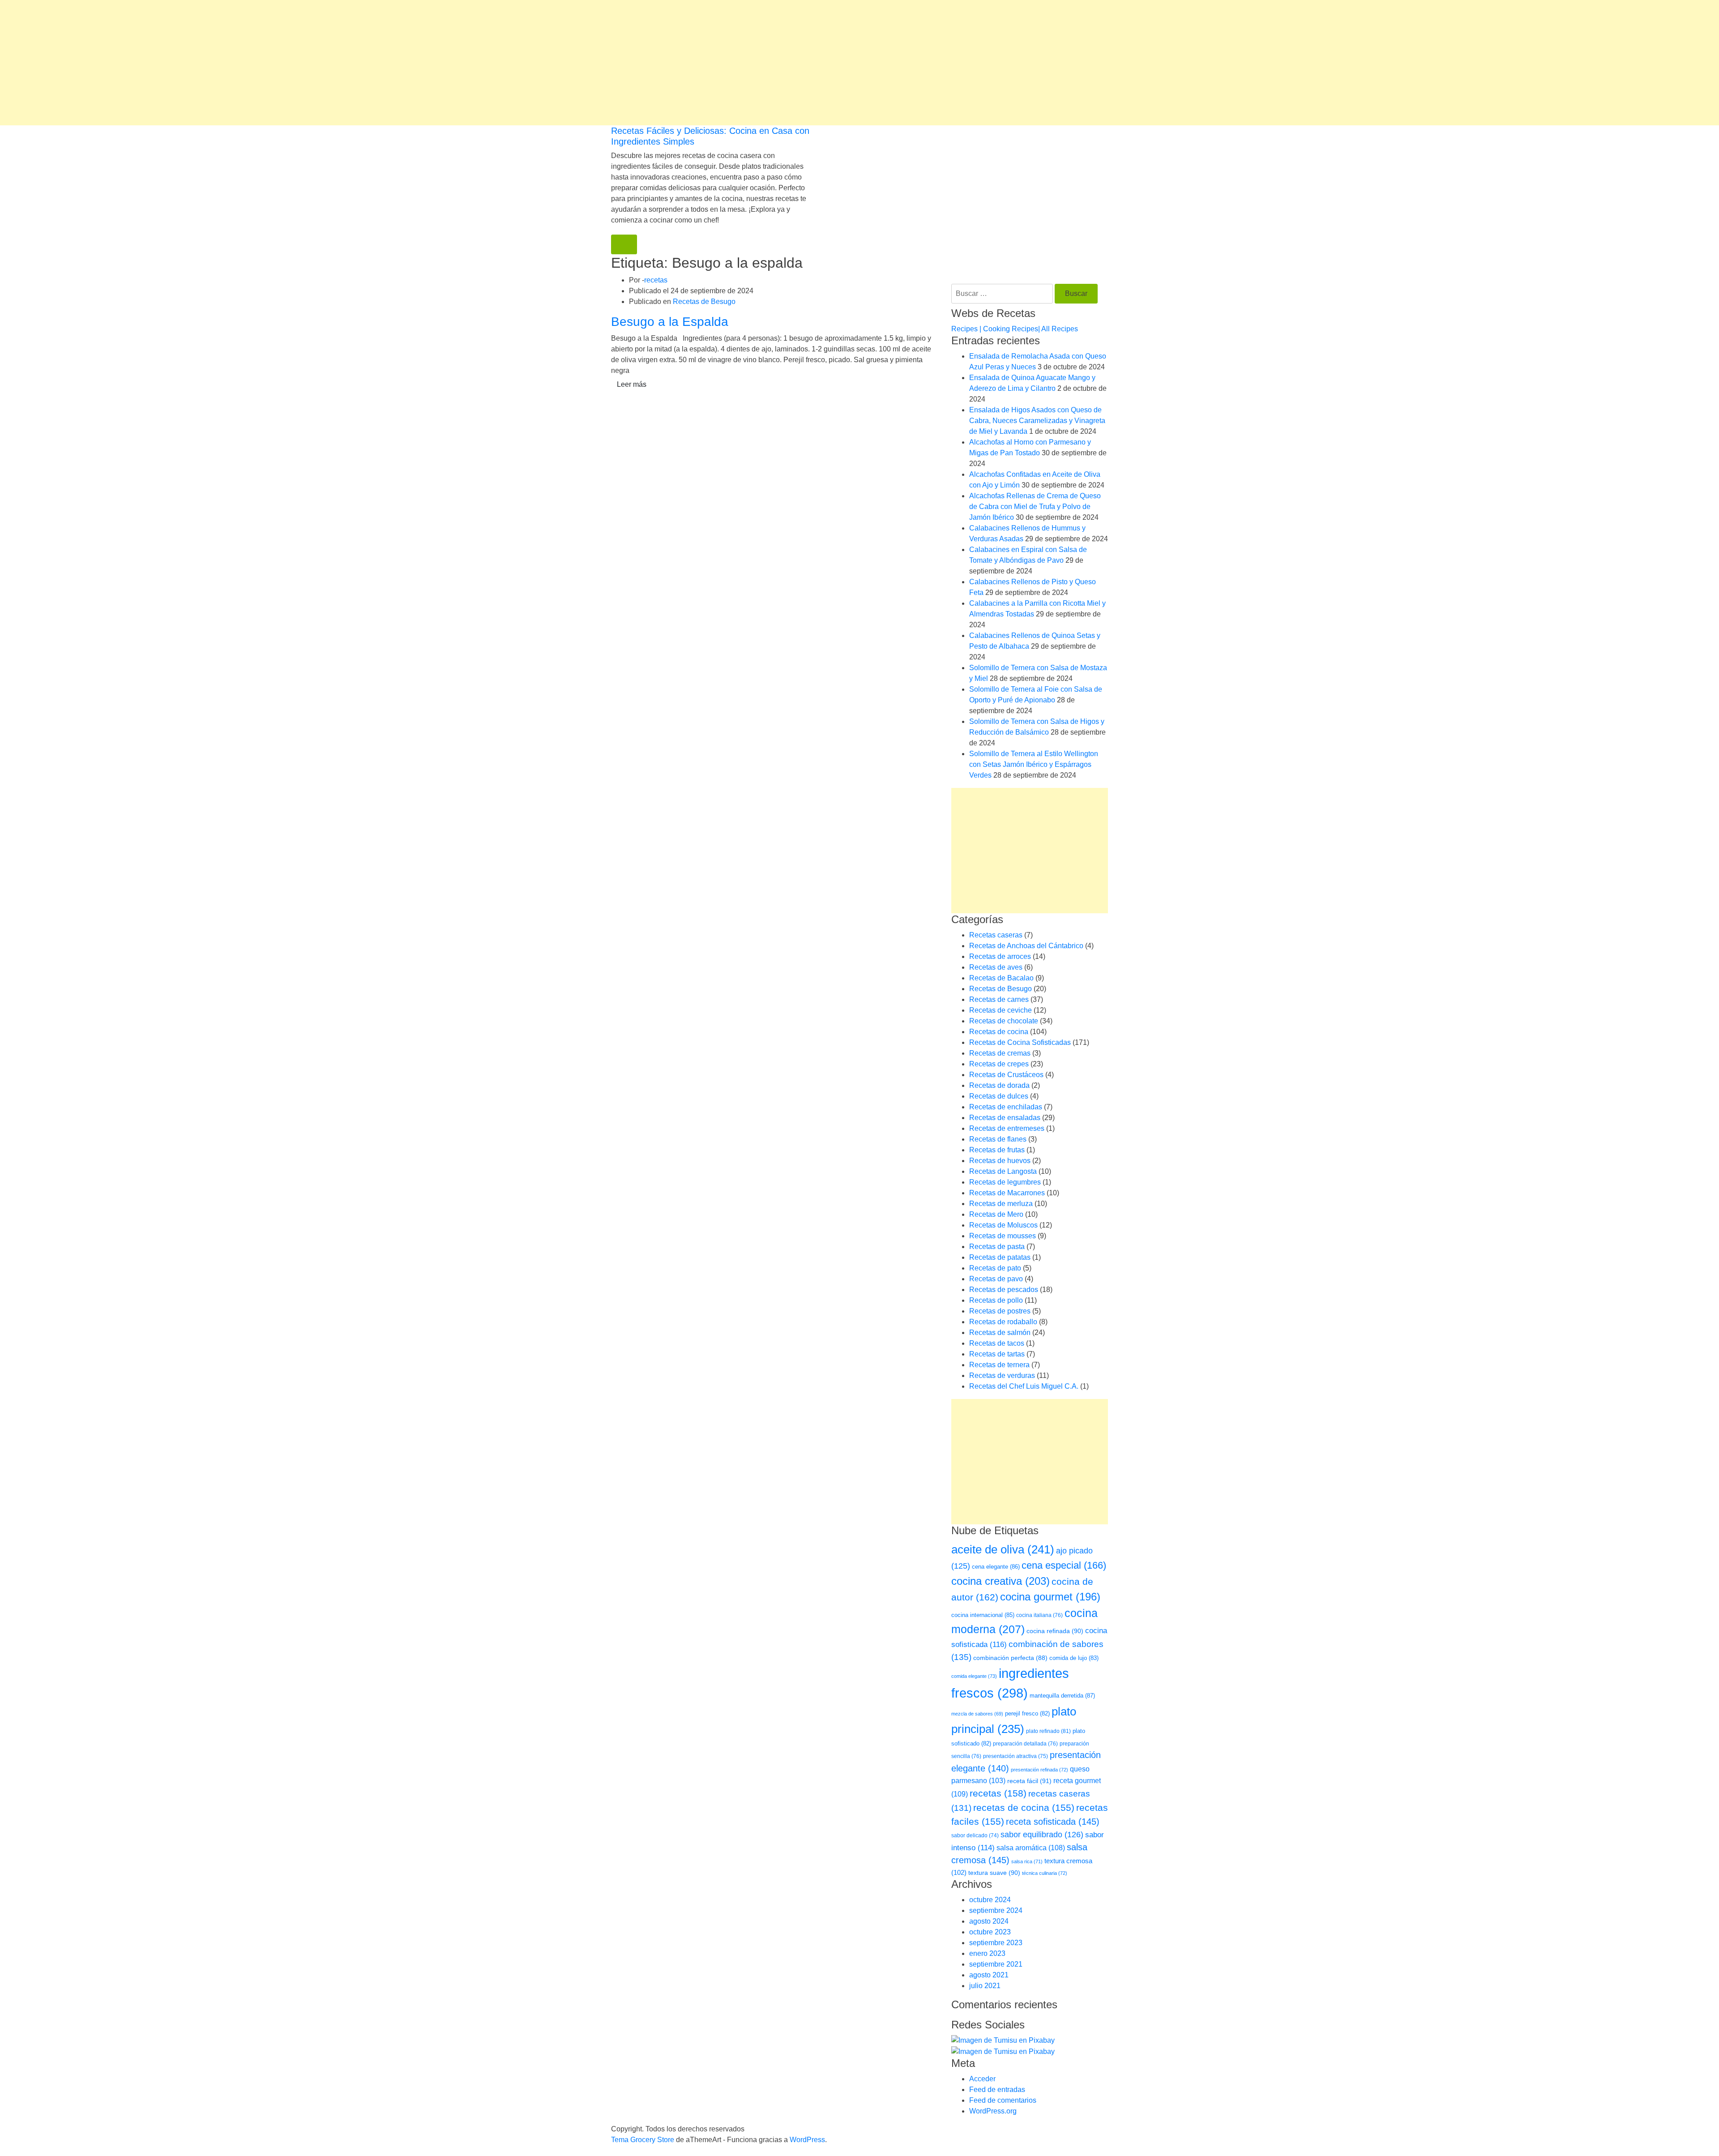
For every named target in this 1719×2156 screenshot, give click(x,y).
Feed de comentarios (1003, 2100)
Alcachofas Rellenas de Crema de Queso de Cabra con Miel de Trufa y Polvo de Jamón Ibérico (1035, 507)
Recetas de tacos (997, 1343)
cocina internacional (983, 1615)
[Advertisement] (269, 63)
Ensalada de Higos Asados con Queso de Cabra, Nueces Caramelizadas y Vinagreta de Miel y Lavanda (1037, 421)
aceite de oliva (1003, 1549)
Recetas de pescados (1004, 1290)
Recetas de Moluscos (1003, 1225)
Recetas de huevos (1000, 1161)
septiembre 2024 (996, 1910)
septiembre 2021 (996, 1964)
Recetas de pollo (996, 1300)
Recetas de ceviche (1001, 1010)
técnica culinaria (1045, 1873)
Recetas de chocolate (1004, 1021)
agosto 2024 (989, 1921)
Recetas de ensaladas (1005, 1118)
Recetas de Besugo (704, 302)
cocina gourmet (1050, 1597)
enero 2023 (987, 1953)
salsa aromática (1031, 1848)
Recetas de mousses (1003, 1236)
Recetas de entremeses (1007, 1128)
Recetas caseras (996, 935)
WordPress (807, 2140)
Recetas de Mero (996, 1214)
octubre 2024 (990, 1900)
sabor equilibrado (1042, 1835)
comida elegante (974, 1676)
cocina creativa (1001, 1581)
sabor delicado (975, 1835)
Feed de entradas (997, 2090)
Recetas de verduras (1002, 1375)
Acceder (982, 2079)
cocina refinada (1055, 1631)
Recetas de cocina (999, 1032)
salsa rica (1027, 1861)
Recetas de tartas (997, 1354)
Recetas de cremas (1000, 1053)
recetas (656, 280)
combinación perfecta (1010, 1658)
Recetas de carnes (999, 999)
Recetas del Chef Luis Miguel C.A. (1024, 1386)
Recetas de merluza (1001, 1204)
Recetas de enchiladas (1006, 1107)
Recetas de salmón (1000, 1333)
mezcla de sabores (977, 1714)
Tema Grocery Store (643, 2140)
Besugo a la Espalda (670, 322)
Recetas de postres (1000, 1311)
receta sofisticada (1053, 1822)
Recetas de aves (996, 967)
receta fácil (1029, 1781)
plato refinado (1048, 1731)
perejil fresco (1027, 1713)
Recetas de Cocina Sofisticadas (1020, 1042)
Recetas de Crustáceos (1006, 1075)
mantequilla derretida (1062, 1696)
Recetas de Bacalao (1001, 978)
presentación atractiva (1016, 1756)
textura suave (994, 1873)
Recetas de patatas (1000, 1257)
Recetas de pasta (997, 1247)
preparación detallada (1025, 1744)
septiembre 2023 (996, 1943)
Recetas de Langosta (1003, 1171)
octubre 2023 (990, 1932)
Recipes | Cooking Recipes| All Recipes (1015, 329)
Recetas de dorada (999, 1085)
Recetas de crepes (999, 1064)
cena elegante (996, 1567)
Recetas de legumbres (1005, 1182)
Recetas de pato (995, 1268)
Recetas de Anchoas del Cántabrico (1026, 946)
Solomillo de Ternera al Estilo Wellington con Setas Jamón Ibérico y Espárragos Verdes (1034, 764)
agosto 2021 (989, 1975)
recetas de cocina (1024, 1807)
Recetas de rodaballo (1003, 1322)
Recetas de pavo (996, 1279)
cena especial (1064, 1565)
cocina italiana (1039, 1615)
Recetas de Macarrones (1007, 1193)
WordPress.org (993, 2111)
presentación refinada (1039, 1770)
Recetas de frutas (997, 1150)
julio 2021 (985, 1986)
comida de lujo (1074, 1658)
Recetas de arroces (1000, 956)
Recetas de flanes (998, 1139)
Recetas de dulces (999, 1096)
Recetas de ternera (999, 1365)
